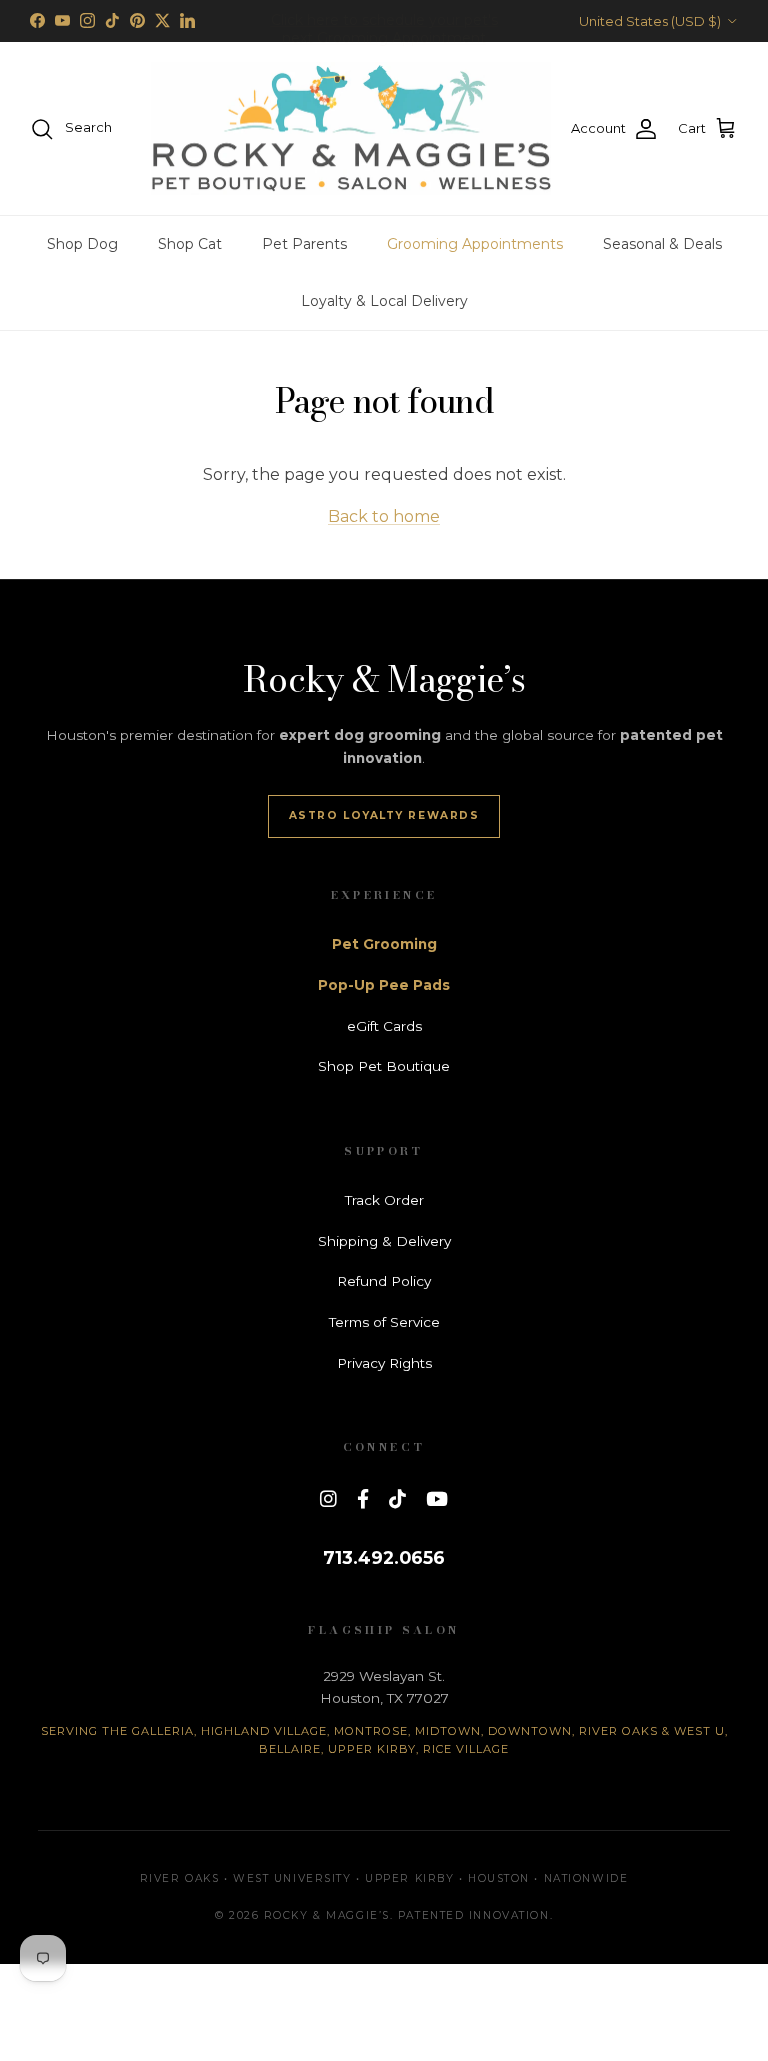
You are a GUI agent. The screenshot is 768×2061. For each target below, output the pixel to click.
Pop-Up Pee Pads (384, 985)
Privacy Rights (384, 1363)
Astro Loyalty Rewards (384, 815)
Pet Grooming (384, 944)
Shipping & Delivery (384, 1241)
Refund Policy (384, 1281)
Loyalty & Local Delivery (384, 301)
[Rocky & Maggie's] (351, 129)
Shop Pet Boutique (384, 1066)
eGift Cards (384, 1026)
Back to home (384, 516)
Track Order (384, 1200)
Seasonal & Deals (662, 244)
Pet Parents (304, 244)
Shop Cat (190, 244)
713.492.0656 (384, 1557)
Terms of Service (384, 1322)
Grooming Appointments (475, 244)
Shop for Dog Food (384, 29)
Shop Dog (82, 244)
